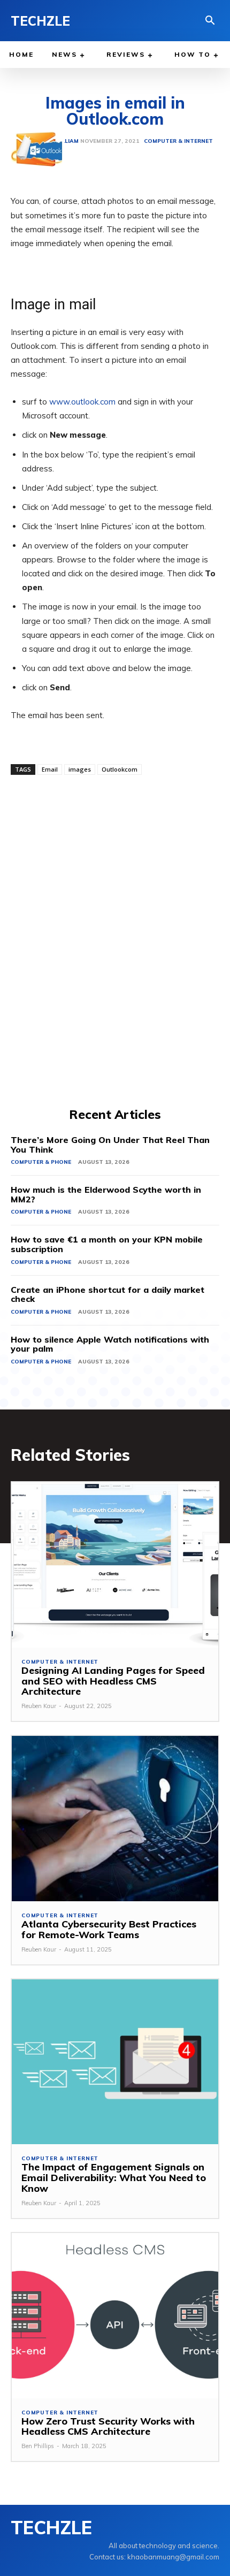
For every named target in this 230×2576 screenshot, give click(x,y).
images (80, 769)
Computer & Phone (41, 1162)
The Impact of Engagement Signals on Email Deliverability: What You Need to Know (114, 2178)
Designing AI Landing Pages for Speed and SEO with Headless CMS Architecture (113, 1681)
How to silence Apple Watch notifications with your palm (110, 1344)
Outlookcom (120, 769)
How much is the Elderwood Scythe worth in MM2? (106, 1194)
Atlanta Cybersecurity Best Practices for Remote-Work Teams (109, 1929)
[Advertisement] (115, 940)
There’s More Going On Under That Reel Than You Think (110, 1145)
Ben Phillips (38, 2446)
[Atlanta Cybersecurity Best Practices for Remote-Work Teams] (115, 1819)
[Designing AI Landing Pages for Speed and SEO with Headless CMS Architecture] (115, 1565)
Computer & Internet (60, 1662)
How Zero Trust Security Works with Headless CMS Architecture (108, 2426)
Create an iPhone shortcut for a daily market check (108, 1294)
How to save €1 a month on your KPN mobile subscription (107, 1244)
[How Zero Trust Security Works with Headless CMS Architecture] (115, 2316)
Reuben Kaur (39, 1706)
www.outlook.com (82, 402)
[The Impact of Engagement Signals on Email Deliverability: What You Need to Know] (115, 2062)
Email (50, 769)
